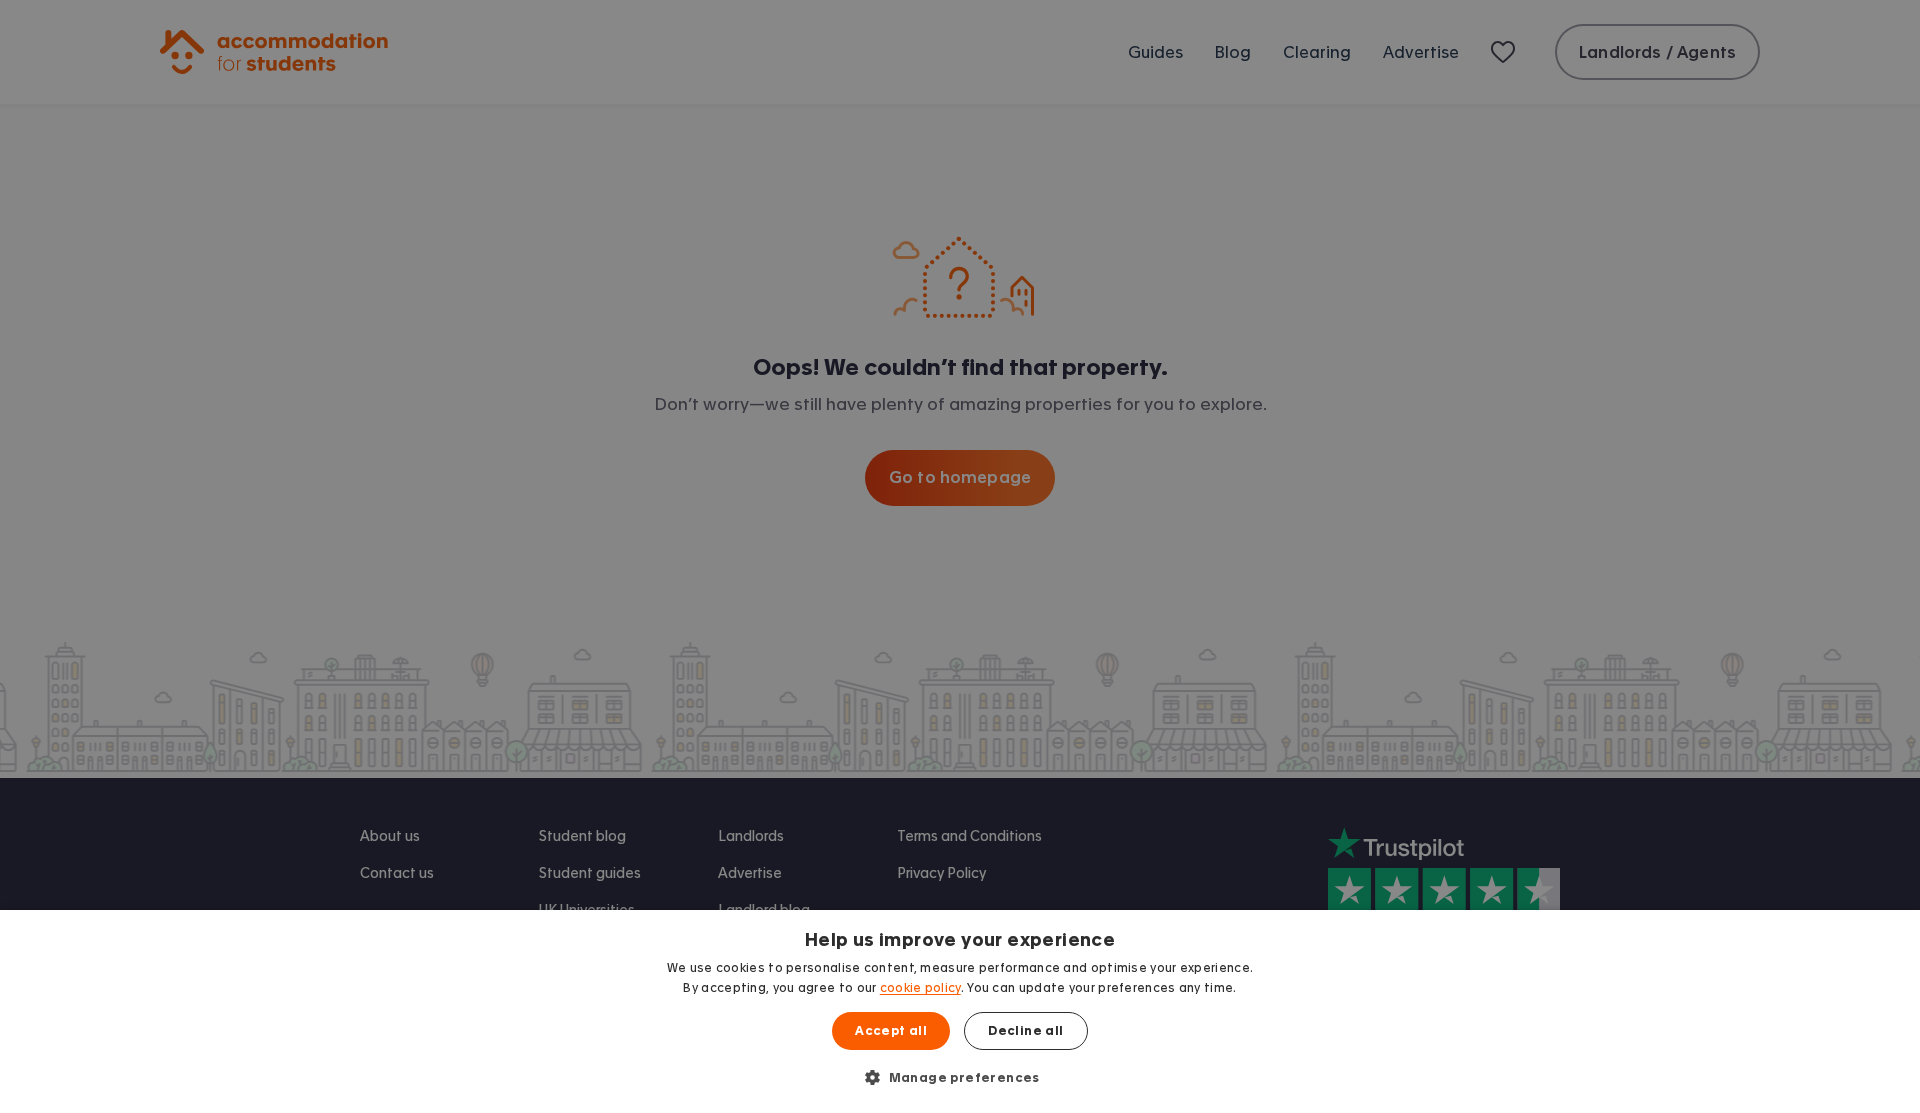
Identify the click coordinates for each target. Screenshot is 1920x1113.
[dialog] (960, 1011)
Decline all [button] (1025, 1031)
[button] (960, 1077)
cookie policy (920, 988)
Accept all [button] (891, 1031)
